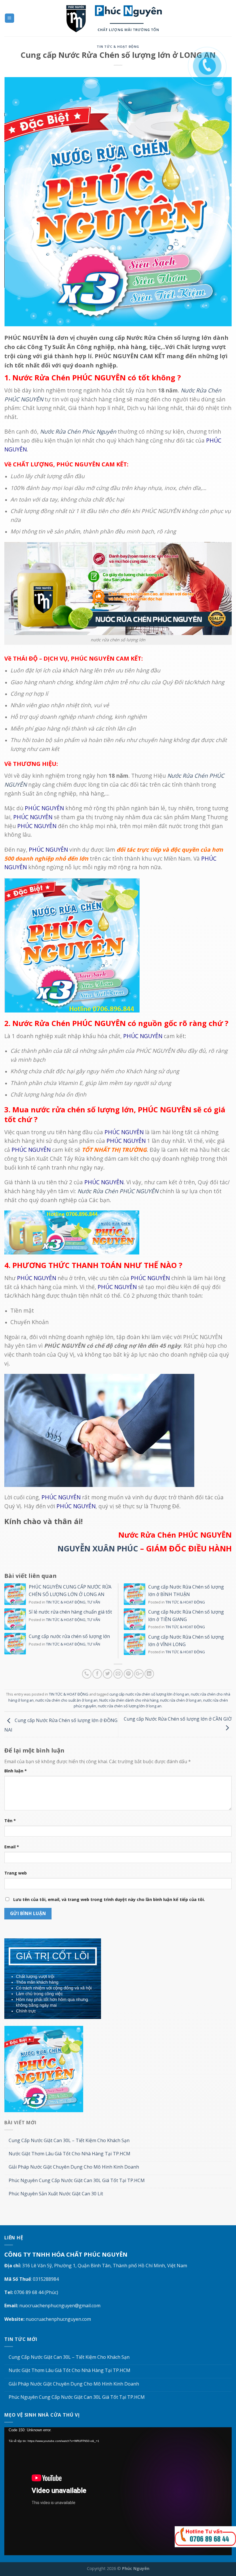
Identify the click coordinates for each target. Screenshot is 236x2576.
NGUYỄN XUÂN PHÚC (98, 1548)
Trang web (16, 1873)
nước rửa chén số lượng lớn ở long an (130, 1706)
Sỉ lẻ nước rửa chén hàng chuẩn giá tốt (70, 1612)
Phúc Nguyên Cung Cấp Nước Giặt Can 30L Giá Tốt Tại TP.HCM (77, 2181)
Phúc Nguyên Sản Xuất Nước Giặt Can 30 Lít (56, 2194)
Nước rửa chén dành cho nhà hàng (129, 1700)
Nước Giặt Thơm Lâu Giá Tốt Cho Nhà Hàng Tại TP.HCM (70, 2154)
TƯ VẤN (94, 1602)
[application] (118, 2491)
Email (12, 1847)
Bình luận (16, 1771)
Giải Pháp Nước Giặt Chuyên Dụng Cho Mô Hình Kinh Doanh (74, 2167)
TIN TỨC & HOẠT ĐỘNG (118, 46)
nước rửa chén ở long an (181, 1700)
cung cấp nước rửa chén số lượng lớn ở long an (149, 1694)
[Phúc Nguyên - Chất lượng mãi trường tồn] (118, 18)
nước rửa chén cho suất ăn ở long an (66, 1700)
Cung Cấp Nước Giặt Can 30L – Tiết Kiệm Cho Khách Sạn (69, 2141)
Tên (10, 1821)
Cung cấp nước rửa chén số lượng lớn (69, 1636)
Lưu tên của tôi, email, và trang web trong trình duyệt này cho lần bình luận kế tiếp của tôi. (109, 1899)
